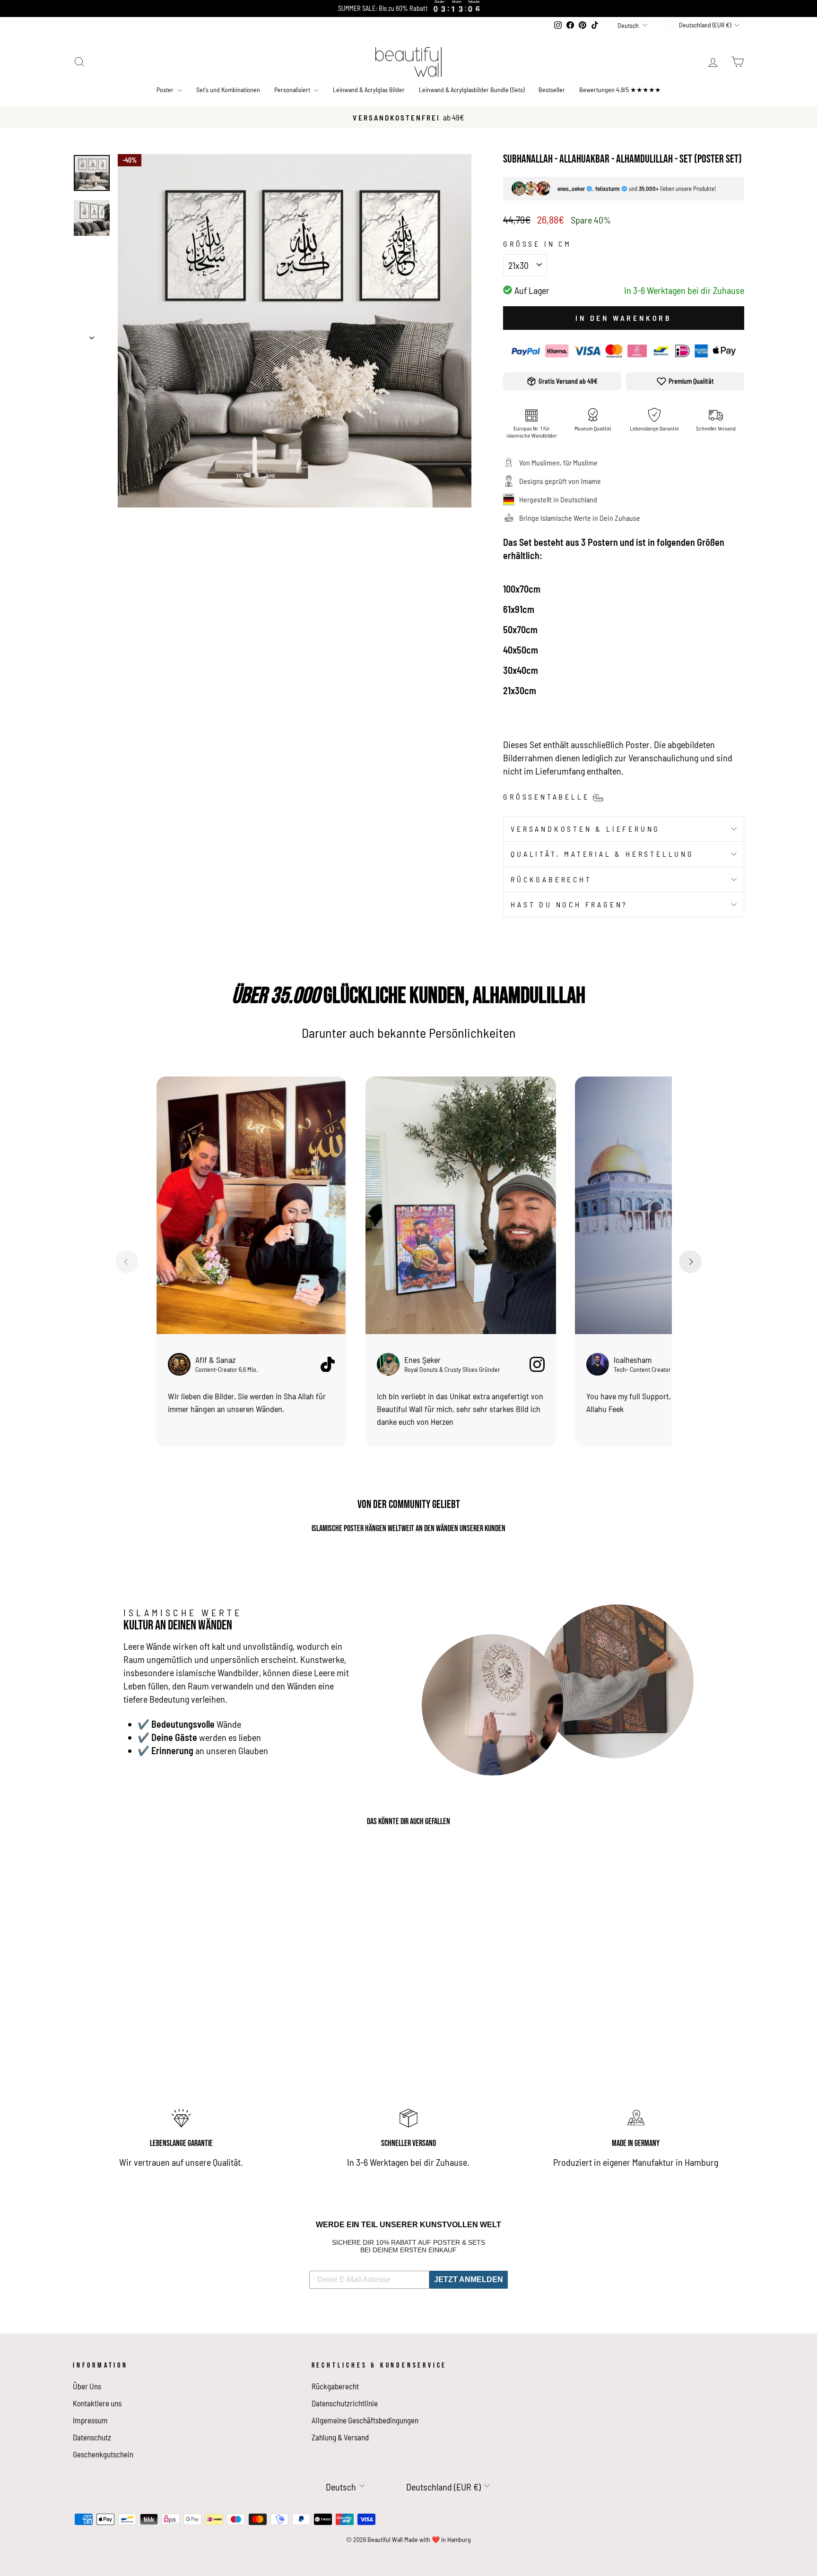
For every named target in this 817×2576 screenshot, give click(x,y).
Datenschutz (92, 2437)
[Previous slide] (127, 1262)
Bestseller (552, 90)
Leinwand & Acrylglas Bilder (369, 90)
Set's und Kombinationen (228, 90)
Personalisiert (293, 90)
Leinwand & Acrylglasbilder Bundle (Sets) (472, 90)
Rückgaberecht (551, 879)
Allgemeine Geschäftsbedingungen (365, 2420)
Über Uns (87, 2386)
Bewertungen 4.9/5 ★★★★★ (620, 90)
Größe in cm (537, 244)
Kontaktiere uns (97, 2403)
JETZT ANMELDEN (469, 2279)
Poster (166, 90)
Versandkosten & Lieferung (585, 829)
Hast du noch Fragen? (569, 904)
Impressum (90, 2420)
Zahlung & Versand (340, 2437)
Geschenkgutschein (103, 2454)
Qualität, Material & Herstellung (602, 854)
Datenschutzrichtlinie (345, 2403)
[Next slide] (690, 1262)
